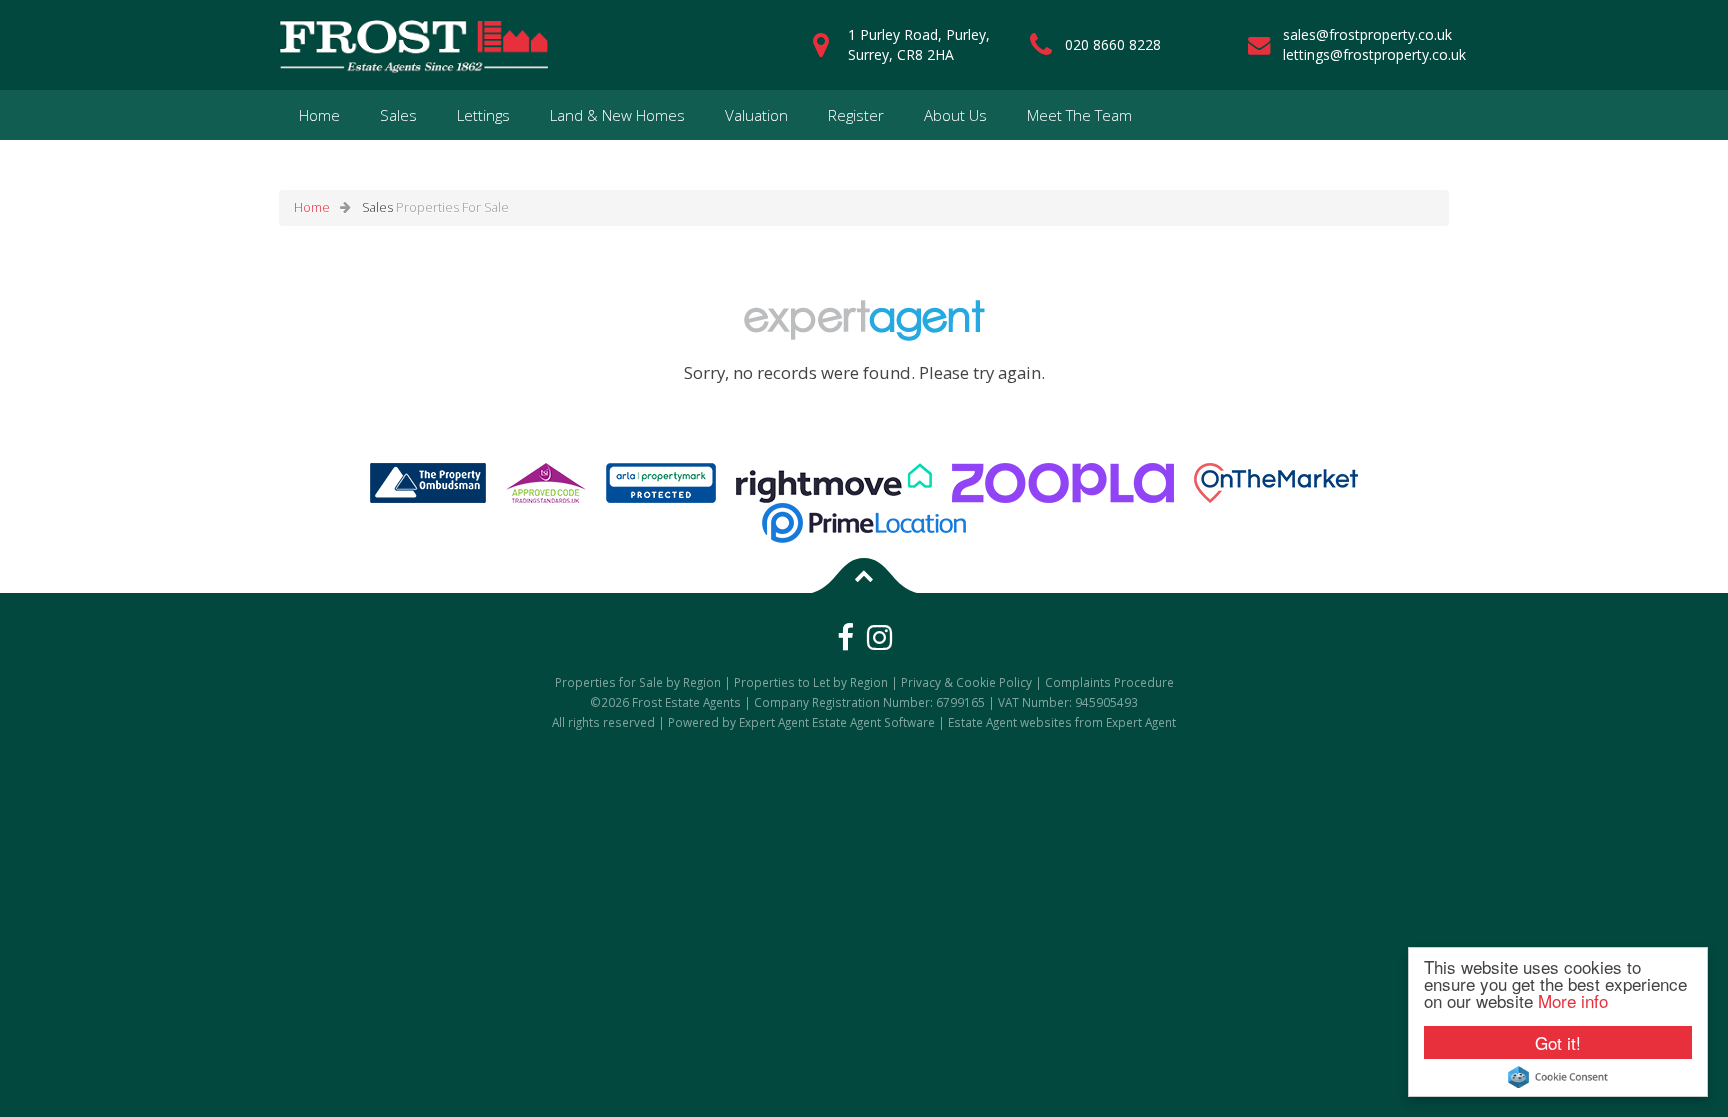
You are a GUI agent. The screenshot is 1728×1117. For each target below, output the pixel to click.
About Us (955, 115)
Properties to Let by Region (811, 682)
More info (1573, 1000)
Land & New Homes (617, 115)
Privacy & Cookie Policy (966, 682)
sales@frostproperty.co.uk (1367, 34)
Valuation (756, 115)
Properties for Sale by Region (638, 682)
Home (319, 115)
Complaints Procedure (1109, 682)
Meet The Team (1079, 115)
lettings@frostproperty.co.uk (1374, 54)
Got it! (1558, 1042)
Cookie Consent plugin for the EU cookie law (1558, 1077)
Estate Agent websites (1010, 722)
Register (856, 115)
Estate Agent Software (873, 722)
